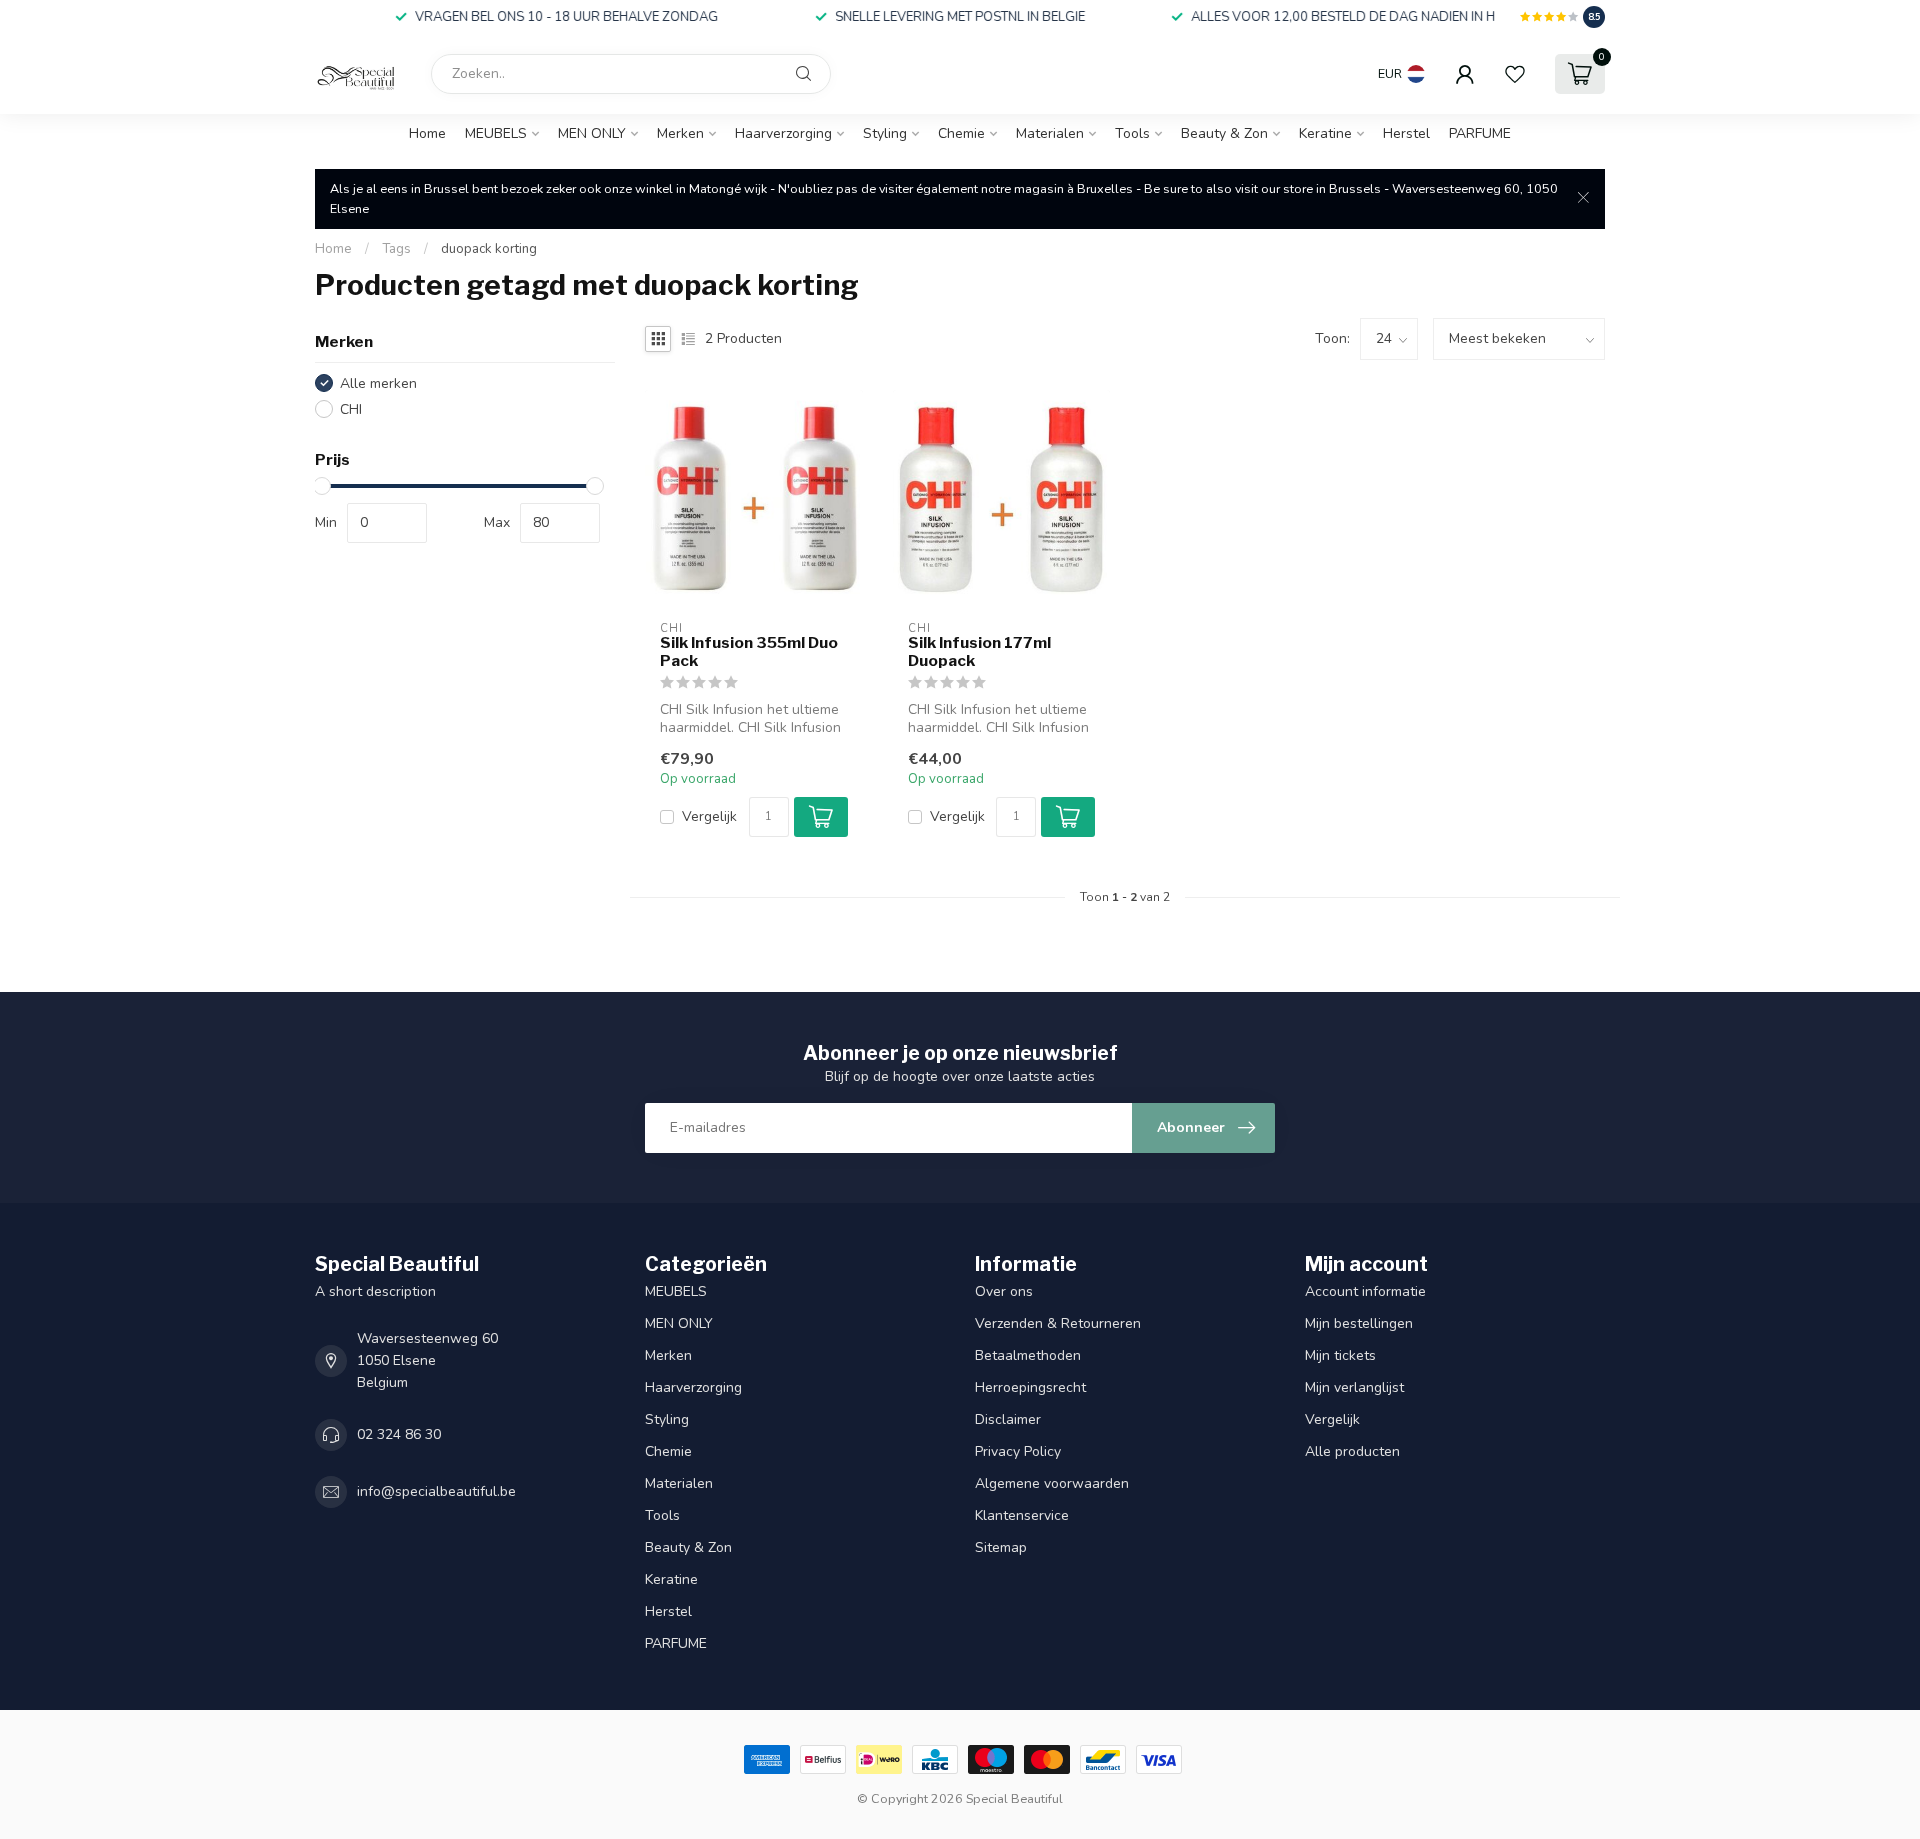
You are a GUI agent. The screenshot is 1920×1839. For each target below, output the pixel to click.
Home (427, 133)
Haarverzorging (783, 133)
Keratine (1325, 133)
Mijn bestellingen (1359, 1323)
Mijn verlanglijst (1354, 1387)
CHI (351, 409)
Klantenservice (1022, 1515)
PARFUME (1480, 133)
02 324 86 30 (399, 1434)
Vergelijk (709, 816)
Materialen (1050, 133)
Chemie (961, 133)
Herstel (1406, 133)
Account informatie (1365, 1291)
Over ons (1004, 1291)
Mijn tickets (1340, 1355)
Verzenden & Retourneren (1060, 1323)
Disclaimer (1008, 1419)
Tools (1132, 133)
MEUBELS (496, 133)
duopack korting (489, 249)
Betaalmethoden (1028, 1355)
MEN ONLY (592, 133)
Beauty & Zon (1224, 133)
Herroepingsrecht (1030, 1387)
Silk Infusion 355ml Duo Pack (749, 652)
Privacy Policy (1018, 1451)
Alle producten (1352, 1451)
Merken (680, 133)
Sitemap (1001, 1547)
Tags (396, 249)
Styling (885, 133)
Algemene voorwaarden (1052, 1483)
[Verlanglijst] (1515, 74)
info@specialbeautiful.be (436, 1491)
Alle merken (378, 383)
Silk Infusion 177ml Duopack (979, 652)
